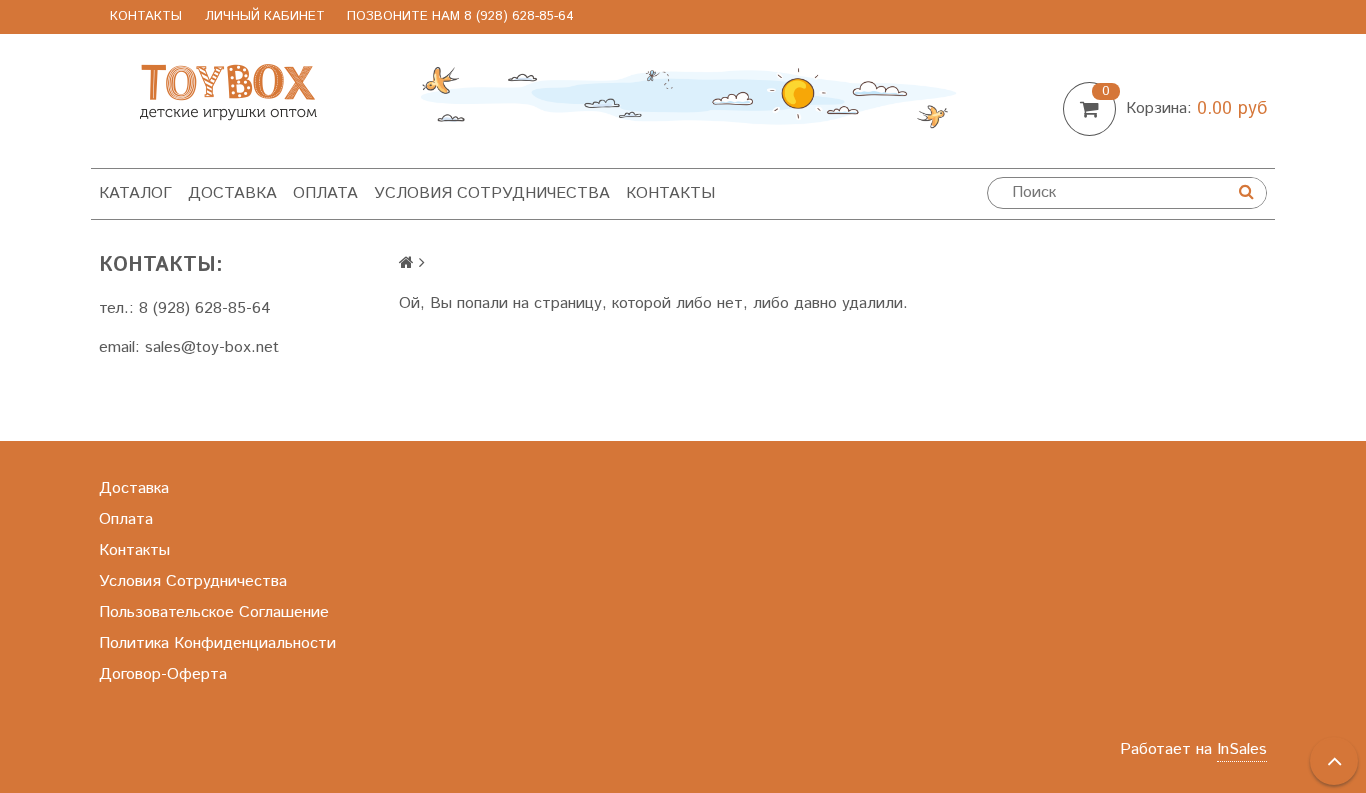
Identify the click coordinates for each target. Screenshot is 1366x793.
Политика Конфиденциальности (217, 643)
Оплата (325, 193)
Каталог (135, 193)
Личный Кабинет (265, 16)
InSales (1242, 749)
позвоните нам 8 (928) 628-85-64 (460, 16)
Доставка (232, 193)
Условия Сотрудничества (492, 193)
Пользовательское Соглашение (214, 612)
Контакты (146, 16)
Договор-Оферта (163, 674)
